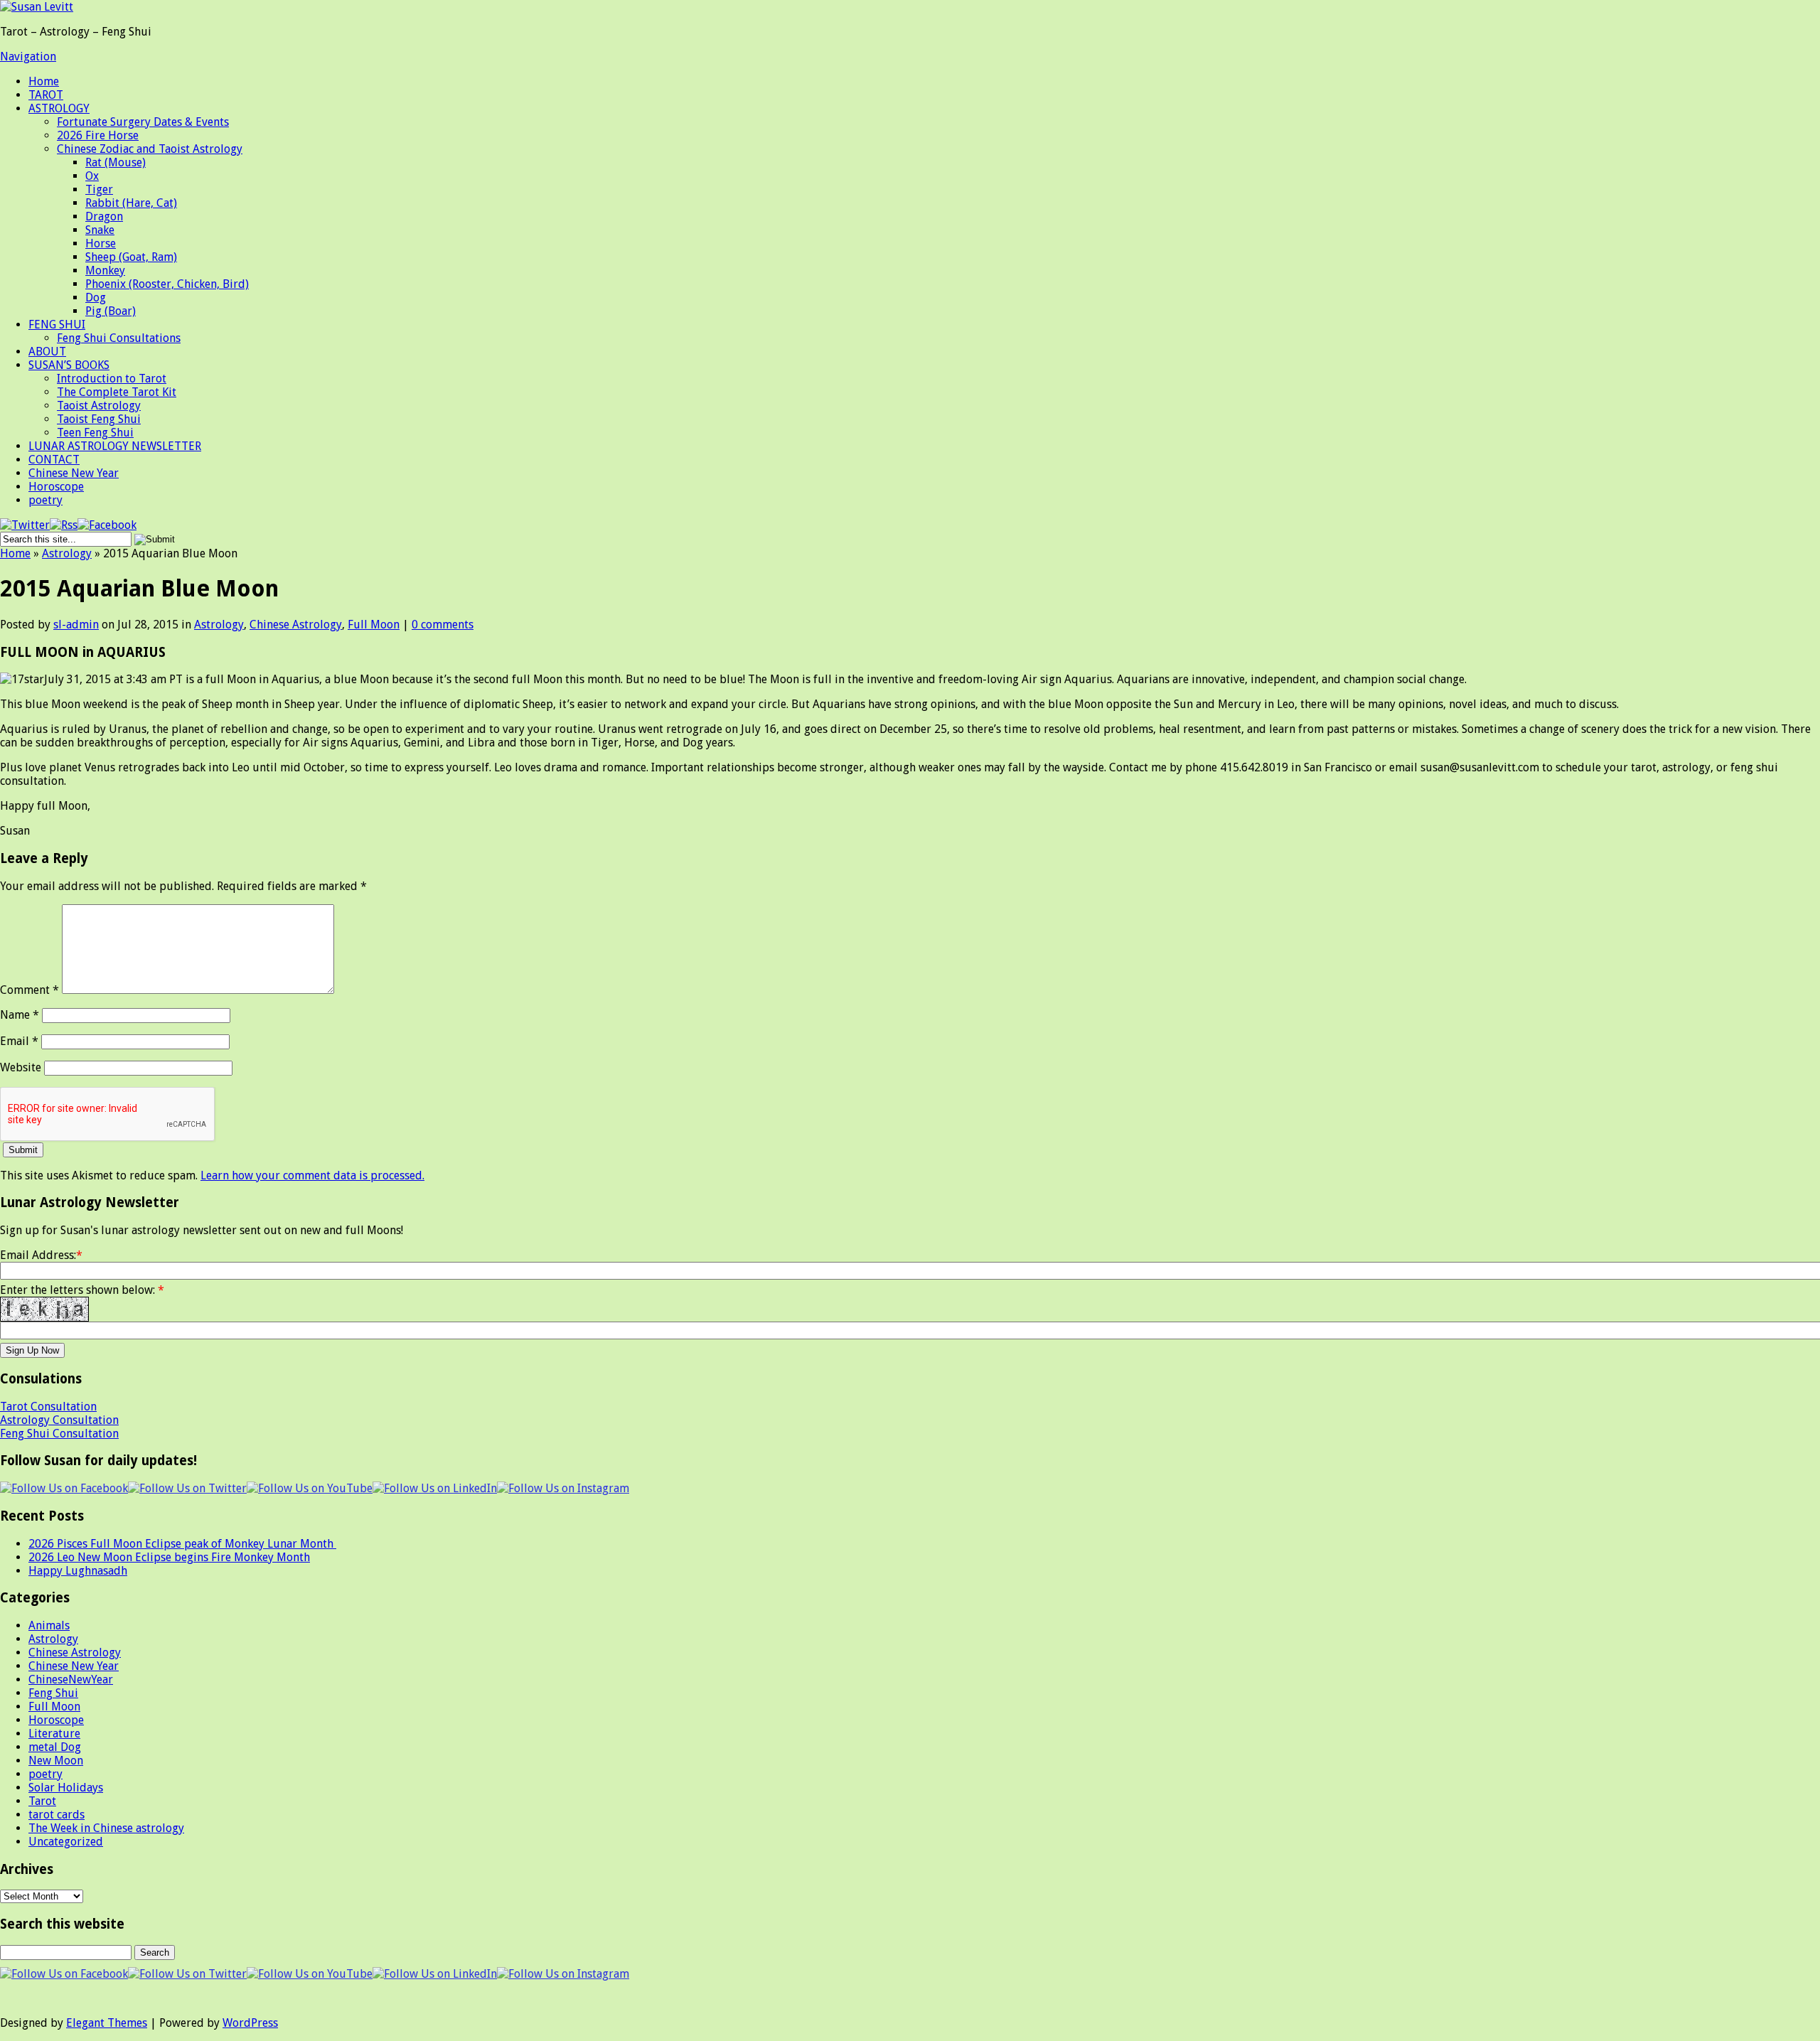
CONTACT (54, 460)
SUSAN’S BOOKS (69, 365)
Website (21, 1067)
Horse (101, 243)
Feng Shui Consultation (59, 1434)
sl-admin (76, 625)
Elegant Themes (107, 2023)
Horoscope (56, 487)
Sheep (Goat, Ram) (131, 257)
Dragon (104, 216)
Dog (96, 298)
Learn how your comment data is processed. (312, 1175)
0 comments (443, 625)
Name (20, 1015)
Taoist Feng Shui (99, 419)
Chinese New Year (74, 473)
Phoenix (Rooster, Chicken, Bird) (167, 284)
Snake (100, 230)
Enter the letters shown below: (82, 1290)
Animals (49, 1625)
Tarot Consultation (48, 1407)
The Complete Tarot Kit (117, 392)
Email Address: (38, 1255)
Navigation (28, 57)
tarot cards (57, 1815)
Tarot (42, 1801)
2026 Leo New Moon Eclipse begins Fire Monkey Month (169, 1557)
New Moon (56, 1761)
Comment (30, 990)
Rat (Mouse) (116, 162)
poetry (45, 500)
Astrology (67, 553)
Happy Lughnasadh (78, 1571)
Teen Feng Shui (95, 433)
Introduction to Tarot (112, 379)
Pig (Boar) (111, 311)
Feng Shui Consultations (119, 338)
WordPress (250, 2023)
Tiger (99, 189)
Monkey (105, 270)
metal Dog (55, 1747)
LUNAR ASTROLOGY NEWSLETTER (115, 446)
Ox (92, 176)
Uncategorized (66, 1842)
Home (44, 81)
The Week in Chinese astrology (106, 1828)
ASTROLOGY (59, 108)
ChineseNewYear (71, 1680)
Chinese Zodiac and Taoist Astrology (150, 149)
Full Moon (374, 625)
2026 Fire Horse (98, 135)
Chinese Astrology (296, 625)
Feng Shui (53, 1693)
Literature (54, 1734)
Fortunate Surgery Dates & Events (143, 122)
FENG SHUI (57, 325)
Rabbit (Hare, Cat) (131, 203)
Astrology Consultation (59, 1420)
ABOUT (47, 352)
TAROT (46, 95)
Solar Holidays (66, 1788)
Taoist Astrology (99, 406)
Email (19, 1041)
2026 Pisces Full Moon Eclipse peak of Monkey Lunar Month (182, 1544)
